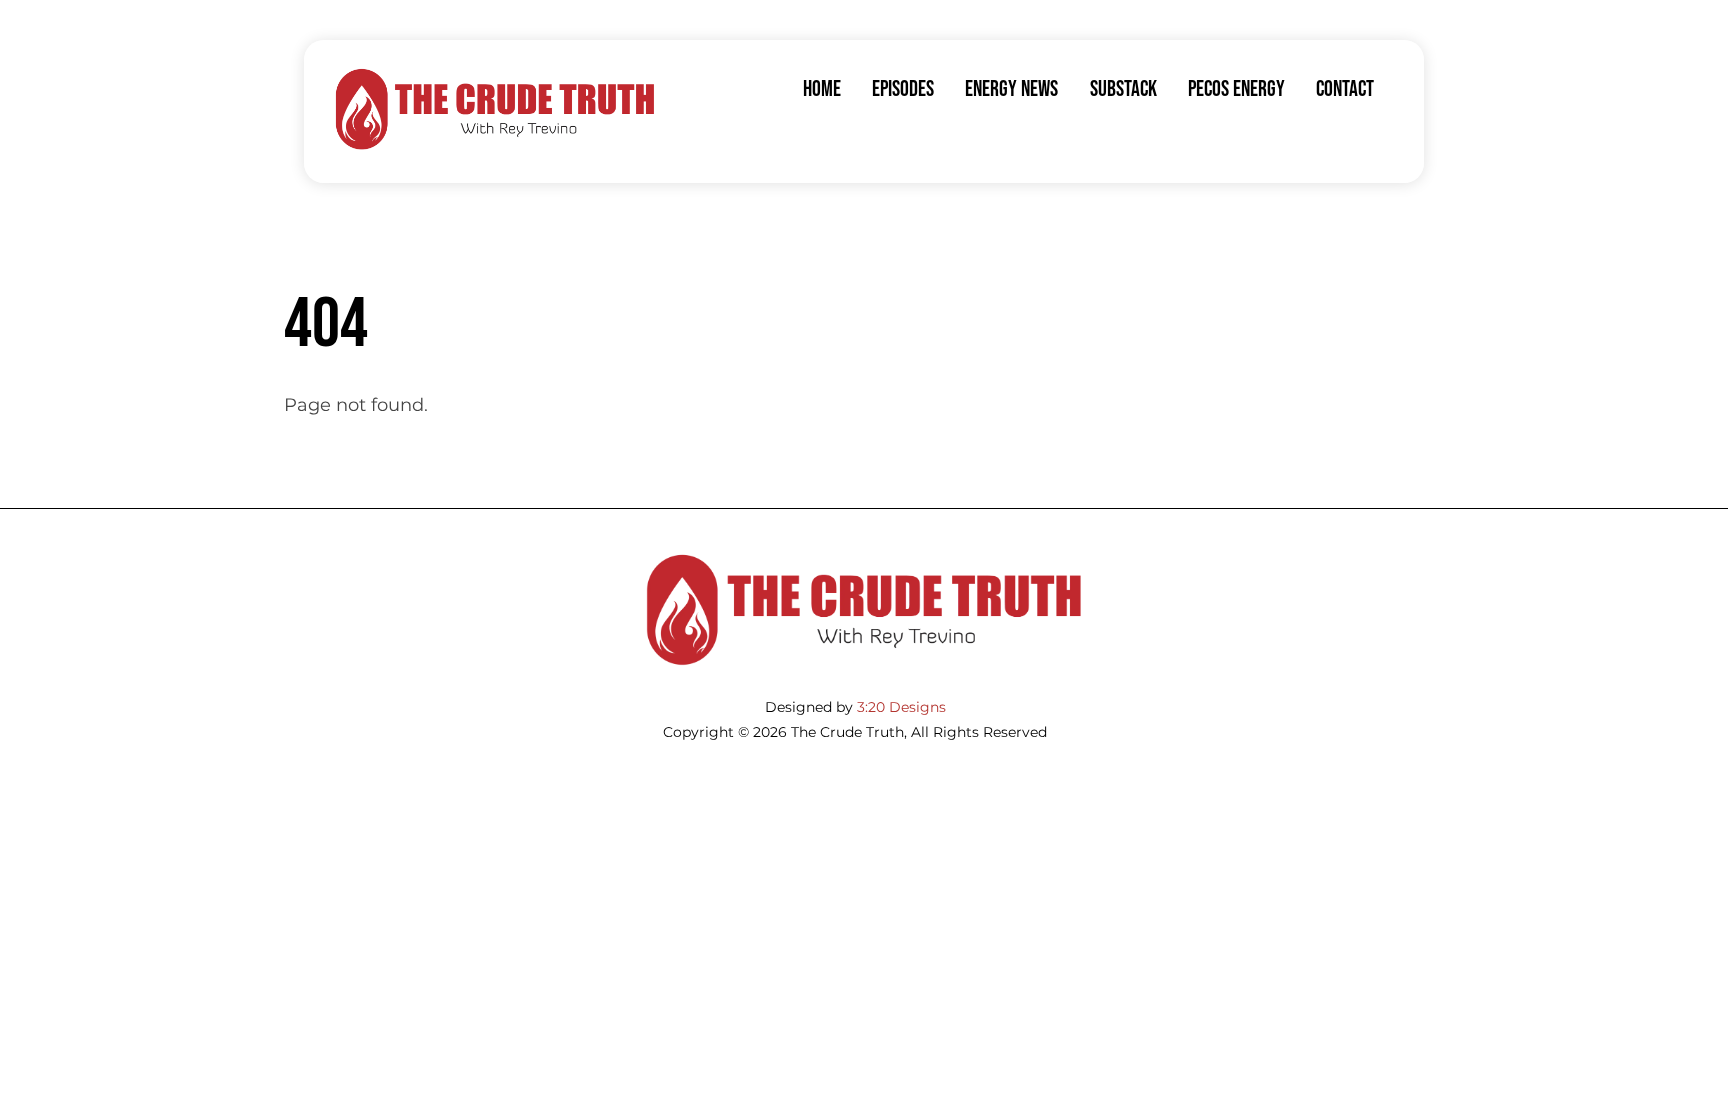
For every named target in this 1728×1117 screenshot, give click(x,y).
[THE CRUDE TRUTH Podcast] (495, 144)
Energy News (1011, 89)
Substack (1123, 89)
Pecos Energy (1236, 89)
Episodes (903, 89)
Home (822, 89)
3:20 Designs (901, 707)
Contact (1345, 89)
